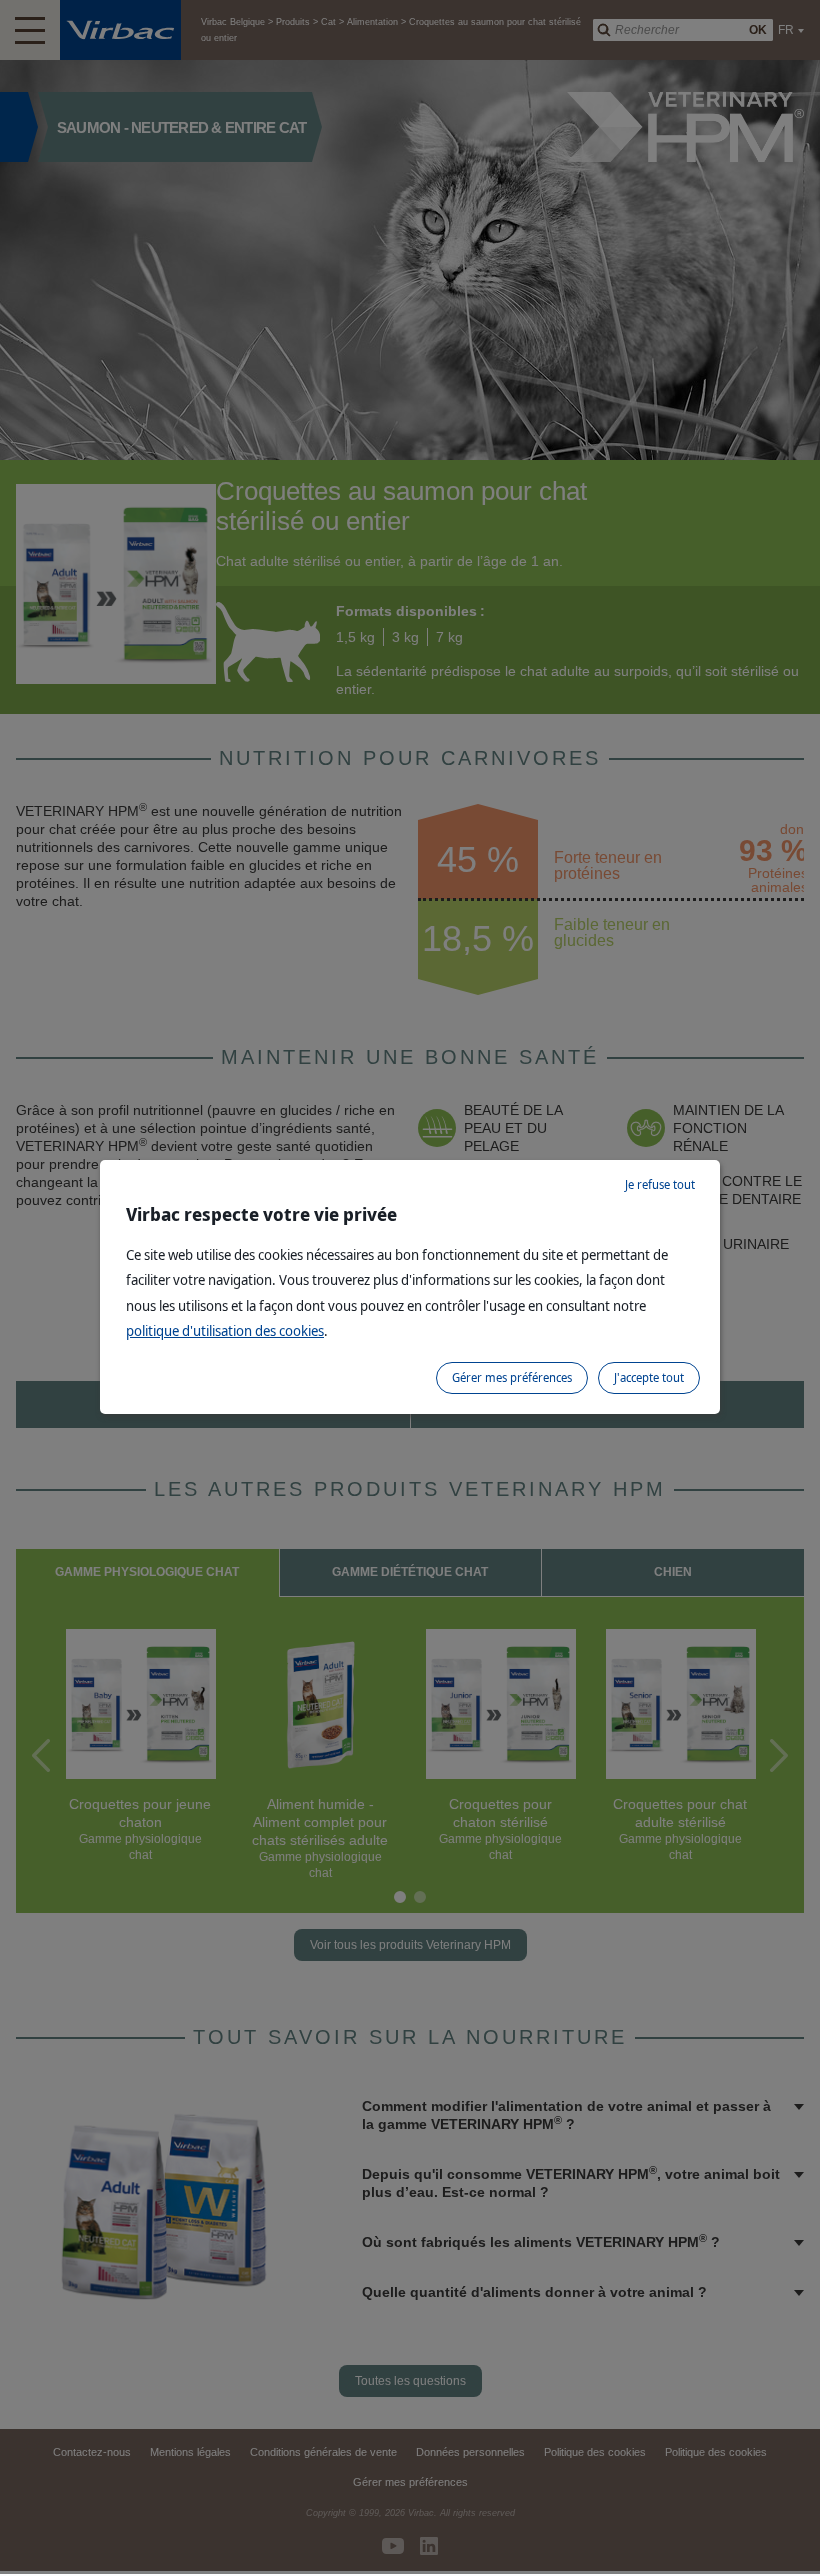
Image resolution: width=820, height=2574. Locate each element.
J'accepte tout (649, 1377)
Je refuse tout (660, 1184)
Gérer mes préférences (512, 1377)
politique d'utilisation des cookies (225, 1330)
